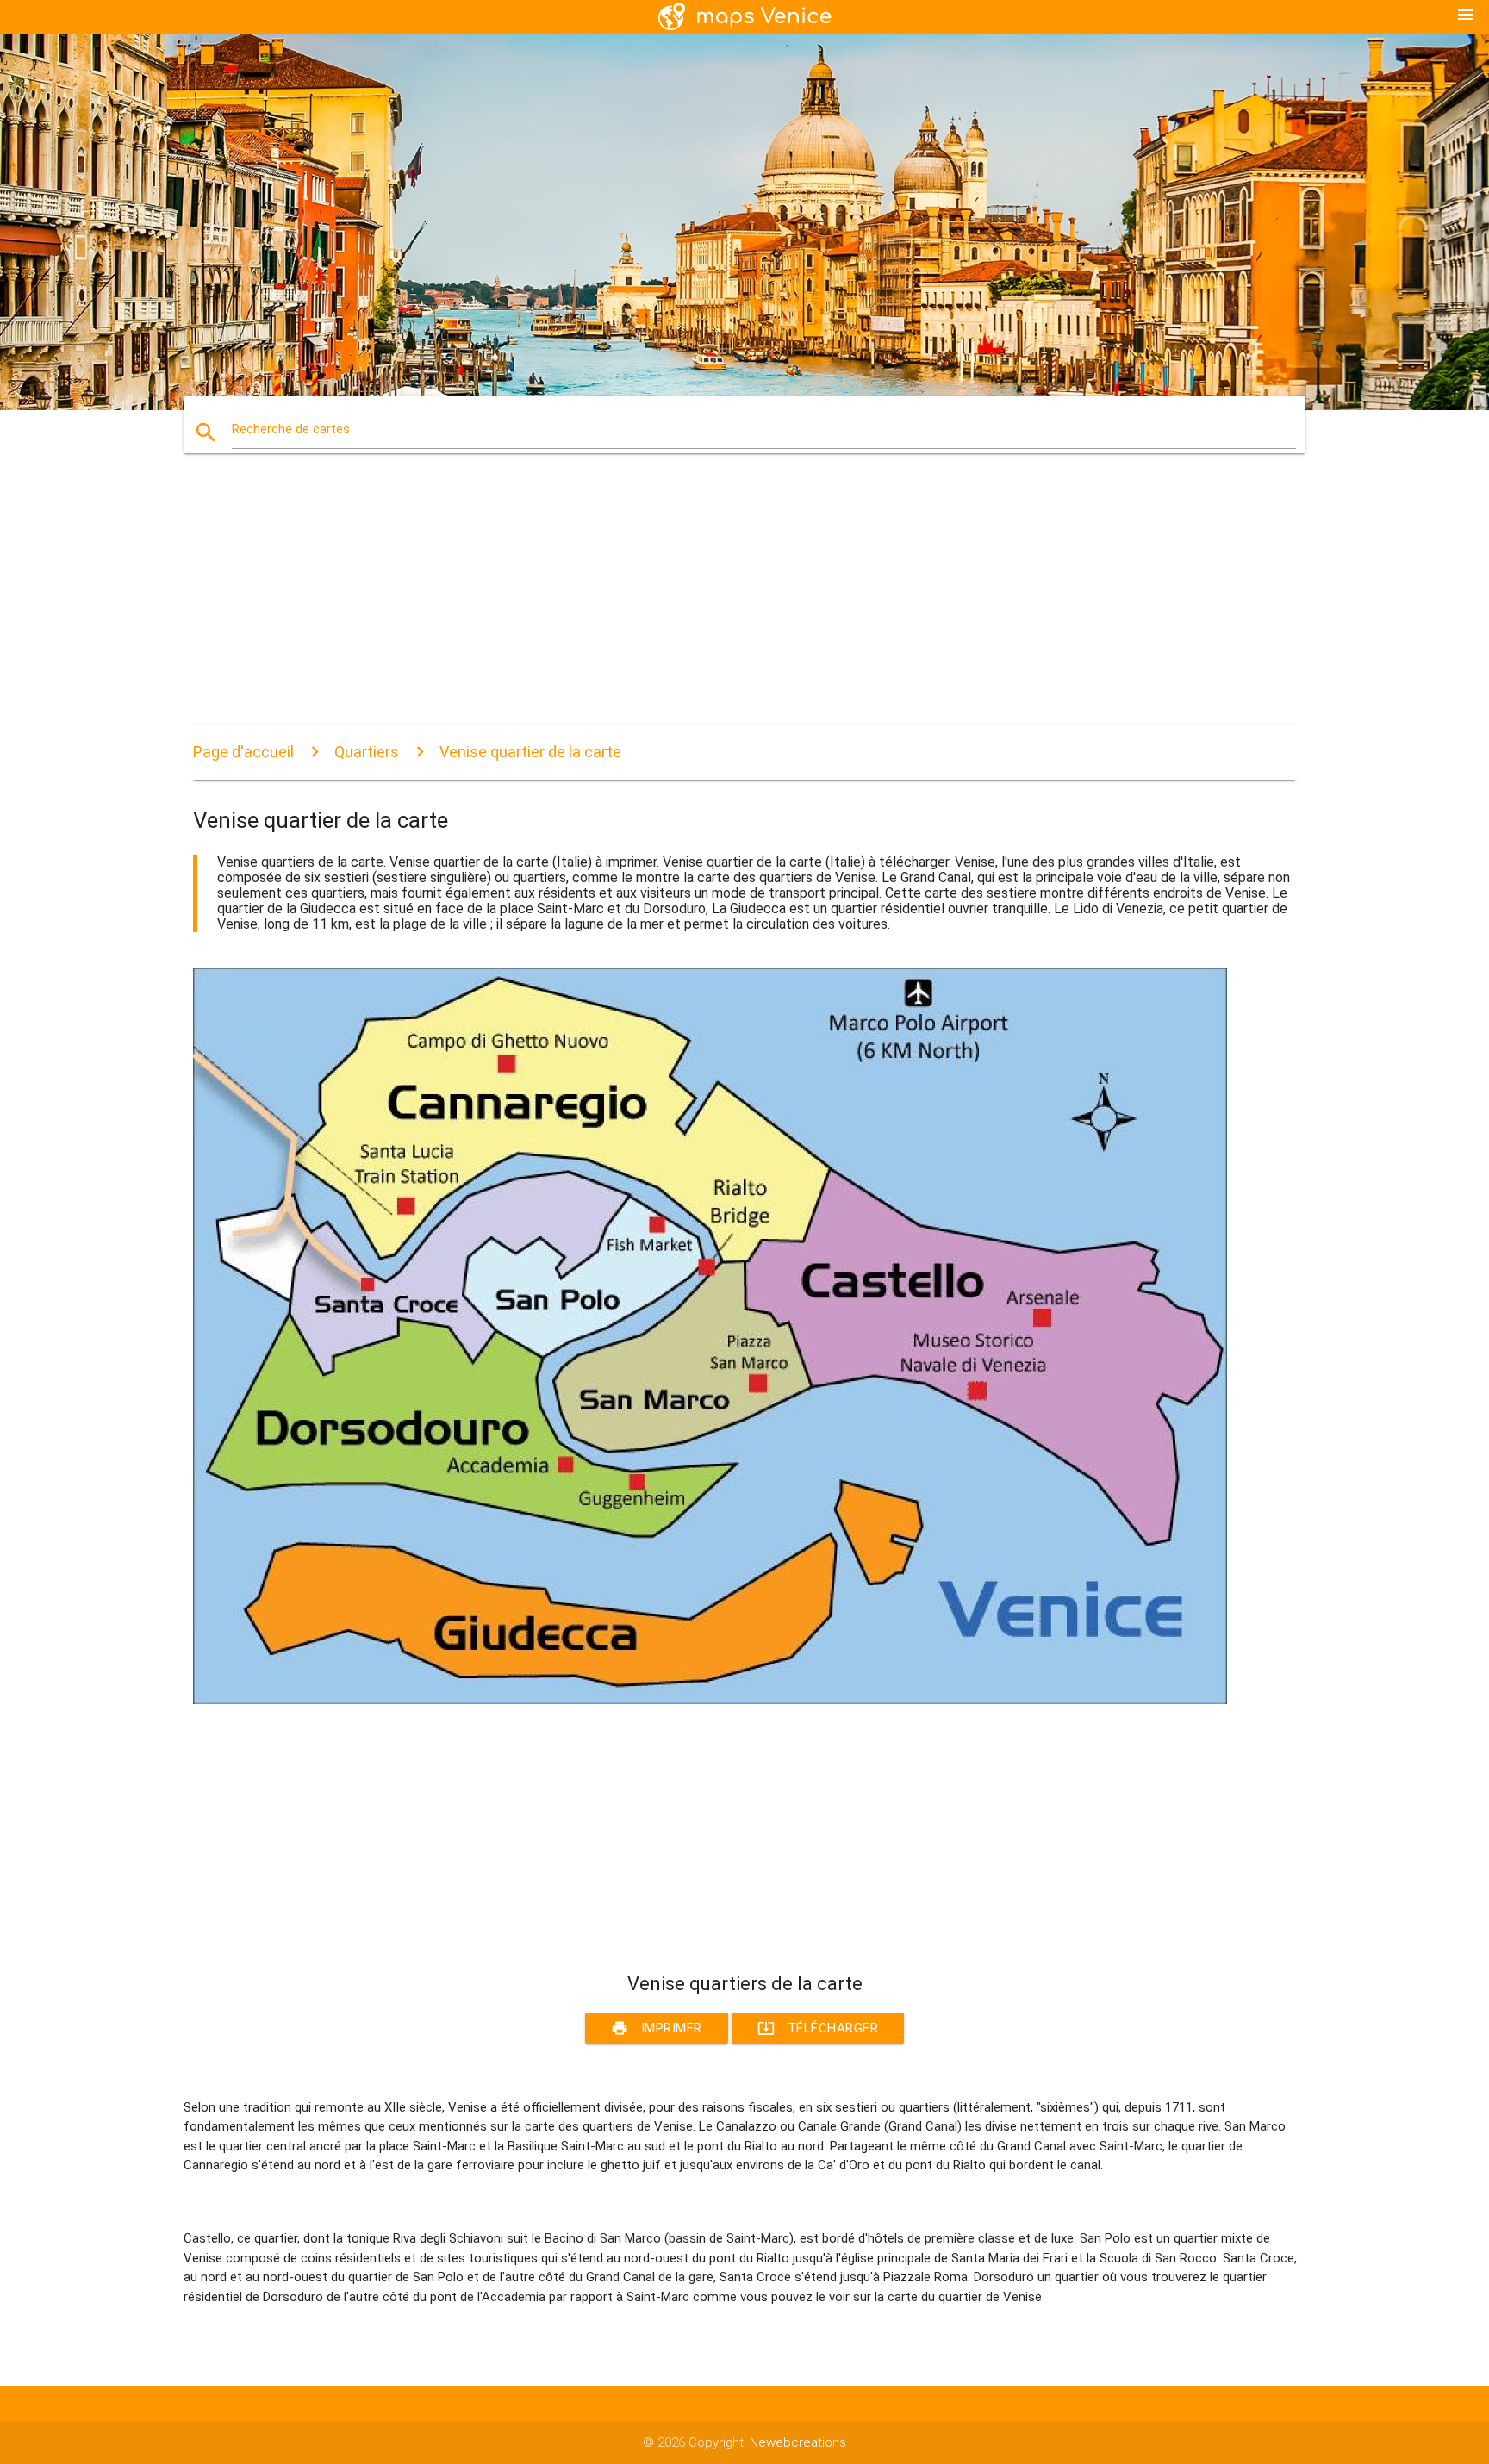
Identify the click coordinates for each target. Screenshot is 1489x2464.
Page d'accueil (243, 752)
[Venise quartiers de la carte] (710, 1700)
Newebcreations (798, 2442)
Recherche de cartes (291, 429)
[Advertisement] (710, 604)
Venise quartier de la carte (530, 752)
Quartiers (367, 752)
